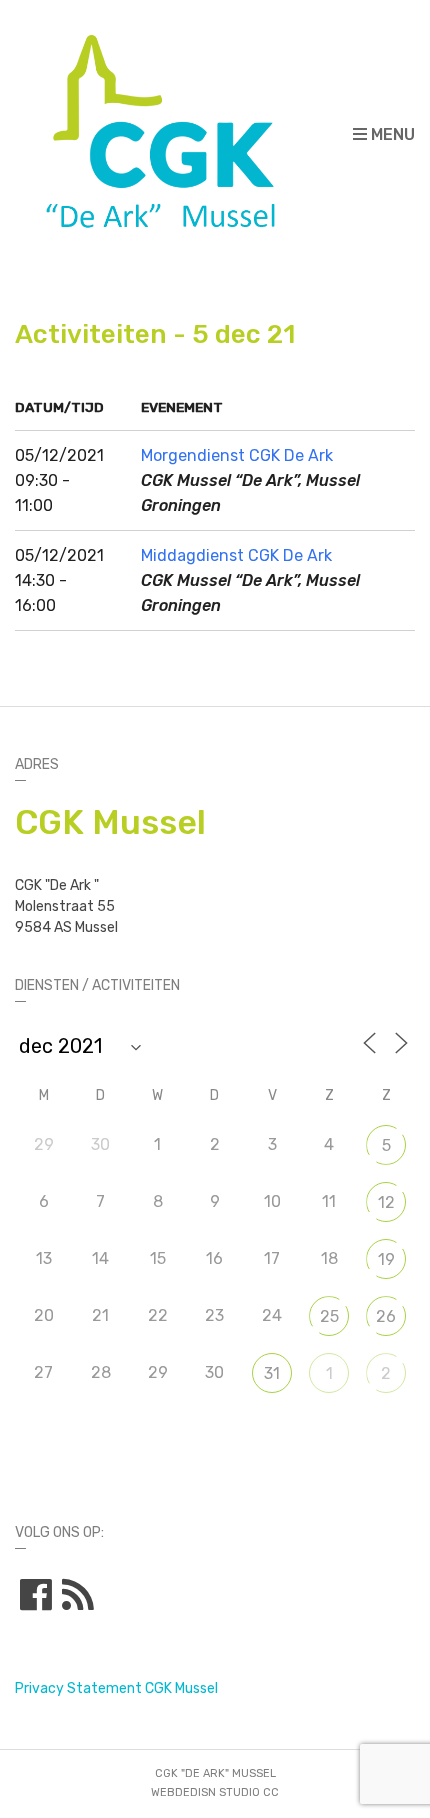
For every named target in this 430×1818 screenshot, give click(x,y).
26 (386, 1316)
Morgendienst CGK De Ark (237, 455)
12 (386, 1202)
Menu (391, 134)
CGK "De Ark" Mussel (215, 1773)
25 (329, 1316)
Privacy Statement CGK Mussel (116, 1688)
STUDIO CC (249, 1792)
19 (386, 1259)
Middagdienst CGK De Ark (236, 555)
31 (272, 1373)
